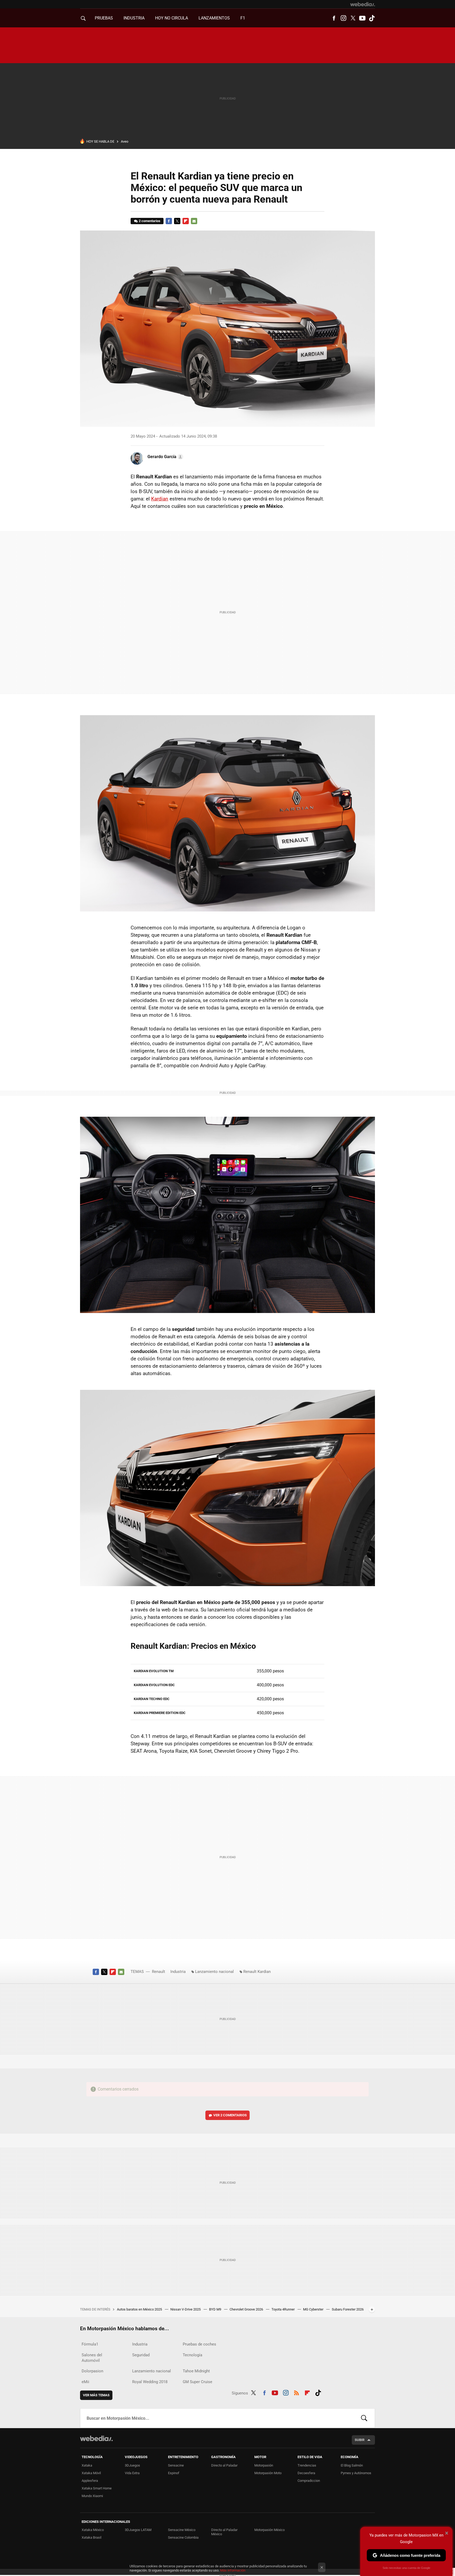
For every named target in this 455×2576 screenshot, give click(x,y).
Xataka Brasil (92, 2537)
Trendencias (307, 2465)
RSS (296, 2392)
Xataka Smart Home (97, 2488)
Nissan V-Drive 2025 (186, 2309)
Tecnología (192, 2355)
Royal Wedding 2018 (150, 2382)
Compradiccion (309, 2481)
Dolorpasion (92, 2371)
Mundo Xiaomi (92, 2496)
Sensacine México (182, 2530)
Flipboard (186, 221)
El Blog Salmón (352, 2465)
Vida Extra (132, 2473)
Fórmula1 (90, 2344)
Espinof (174, 2473)
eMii (85, 2382)
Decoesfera (306, 2473)
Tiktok (372, 18)
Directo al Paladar (224, 2465)
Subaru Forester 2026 (348, 2309)
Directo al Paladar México (224, 2532)
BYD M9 (216, 2309)
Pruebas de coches (199, 2344)
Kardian (160, 499)
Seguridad (141, 2355)
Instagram (343, 18)
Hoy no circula (172, 18)
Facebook (334, 18)
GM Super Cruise (197, 2382)
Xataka (87, 2465)
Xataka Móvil (91, 2473)
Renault (159, 1972)
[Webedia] (363, 4)
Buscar (364, 2418)
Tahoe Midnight (196, 2371)
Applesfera (90, 2481)
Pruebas (104, 18)
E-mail (194, 221)
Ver (230, 2115)
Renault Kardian (257, 1972)
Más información (233, 2570)
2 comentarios (150, 221)
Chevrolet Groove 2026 (247, 2309)
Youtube (362, 18)
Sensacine (176, 2465)
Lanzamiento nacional (214, 1972)
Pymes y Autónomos (356, 2473)
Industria (134, 18)
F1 (243, 18)
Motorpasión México (269, 2530)
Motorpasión (264, 2465)
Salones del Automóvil (92, 2358)
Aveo (125, 141)
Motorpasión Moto (268, 2473)
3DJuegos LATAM (138, 2530)
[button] (165, 457)
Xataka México (93, 2530)
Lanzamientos (214, 18)
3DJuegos (132, 2465)
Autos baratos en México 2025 (140, 2309)
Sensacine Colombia (183, 2537)
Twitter (353, 18)
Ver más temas (96, 2395)
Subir (360, 2440)
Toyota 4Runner (283, 2309)
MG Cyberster (314, 2309)
